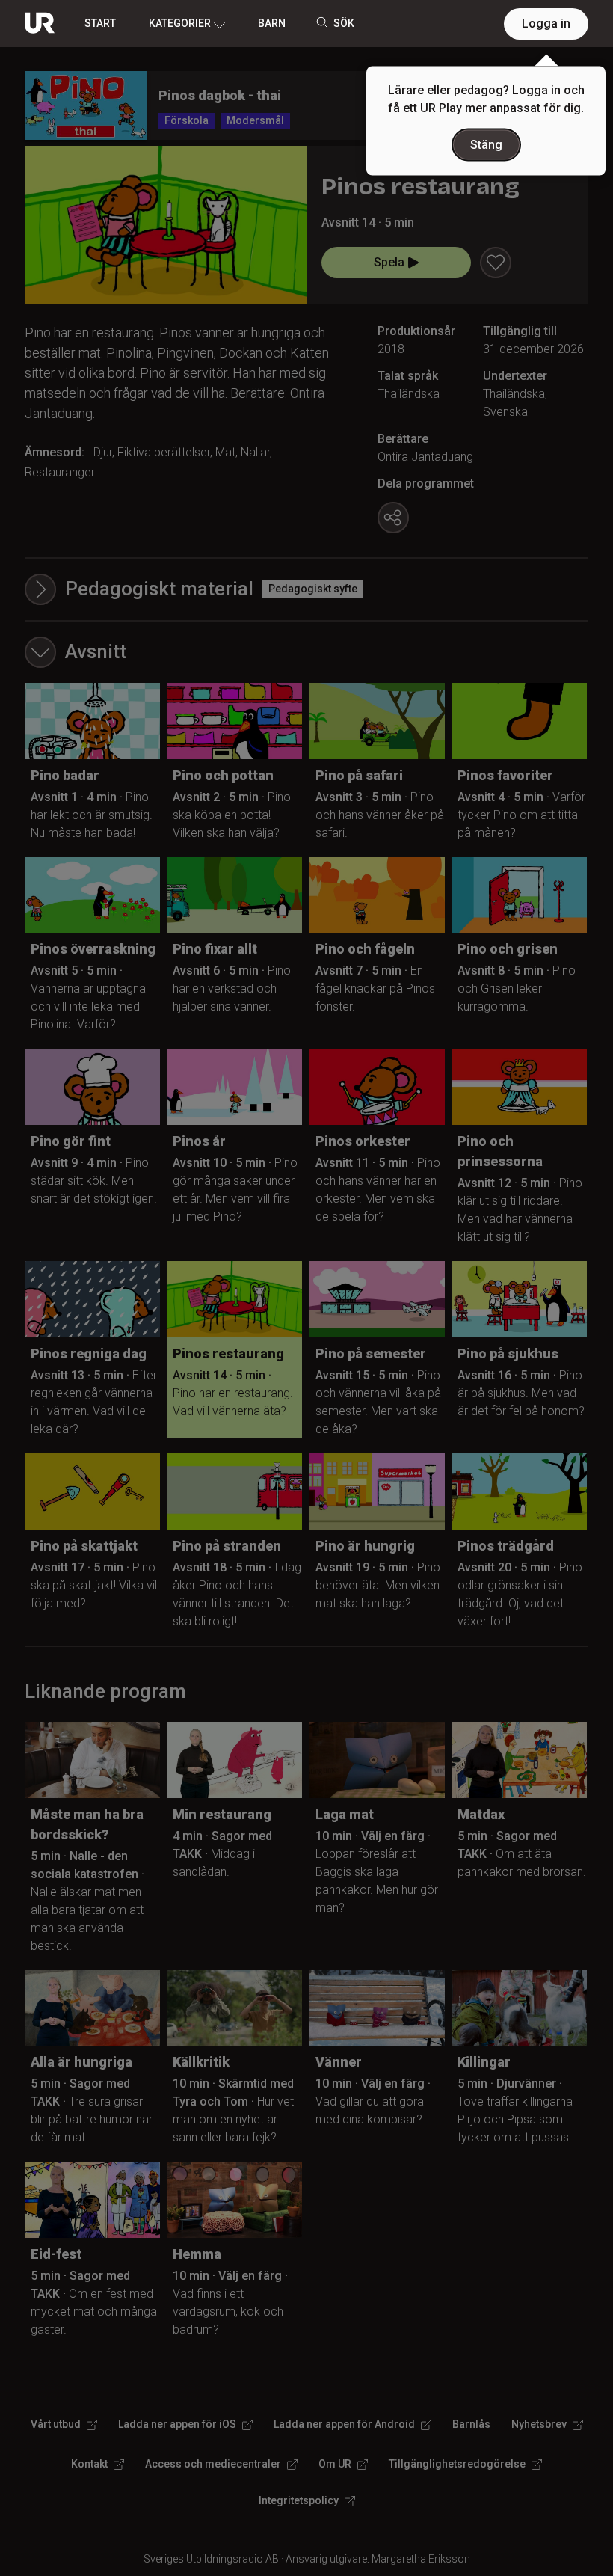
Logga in (546, 24)
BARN (272, 23)
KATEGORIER (180, 23)
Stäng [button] (486, 145)
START (100, 23)
